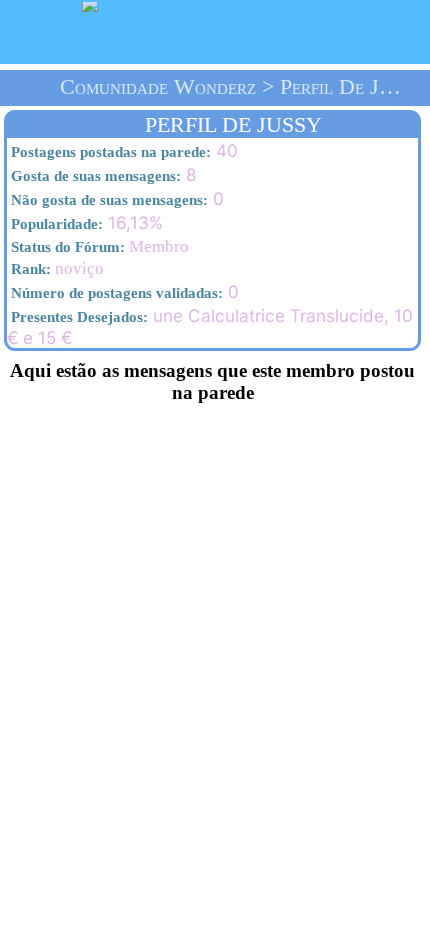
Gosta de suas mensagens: (94, 176)
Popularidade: (55, 224)
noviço (55, 268)
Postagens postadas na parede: (109, 152)
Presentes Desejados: (77, 317)
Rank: (29, 269)
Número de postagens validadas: (115, 293)
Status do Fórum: (66, 247)
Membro (98, 246)
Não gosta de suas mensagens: (107, 200)
